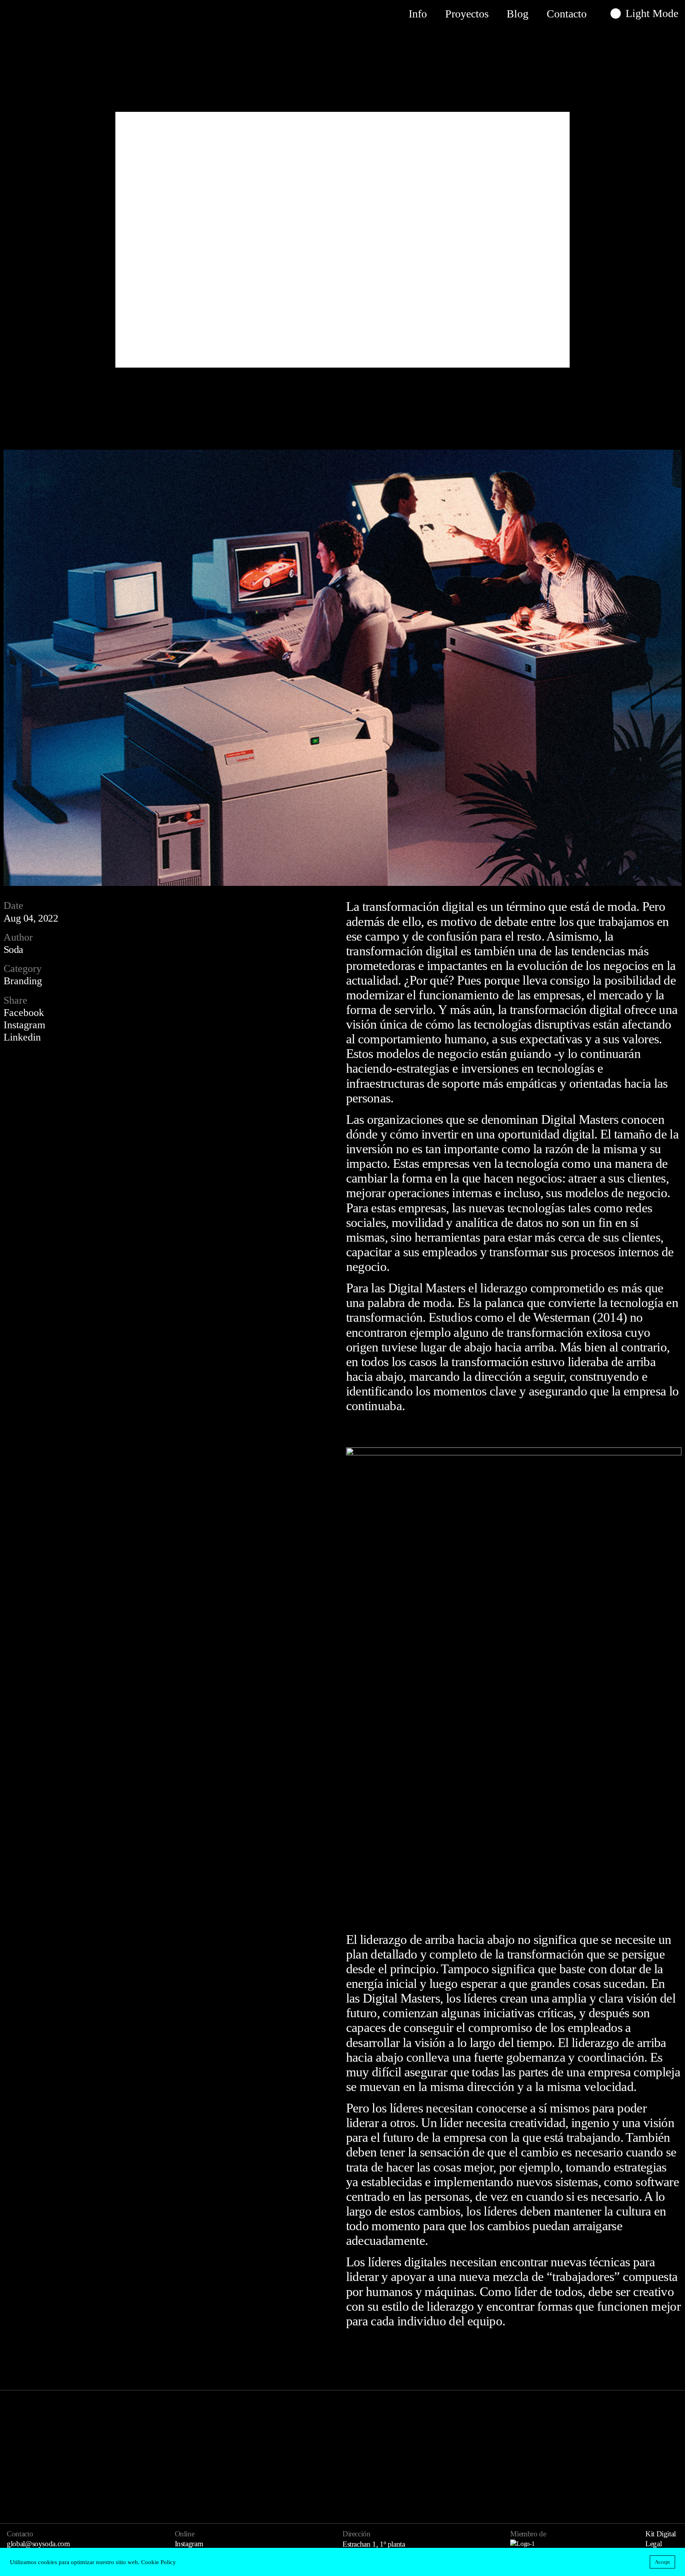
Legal (653, 2544)
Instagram (24, 1025)
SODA (32, 14)
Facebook (24, 1013)
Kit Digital (661, 2534)
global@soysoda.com (38, 2544)
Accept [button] (662, 2562)
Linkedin (22, 1037)
